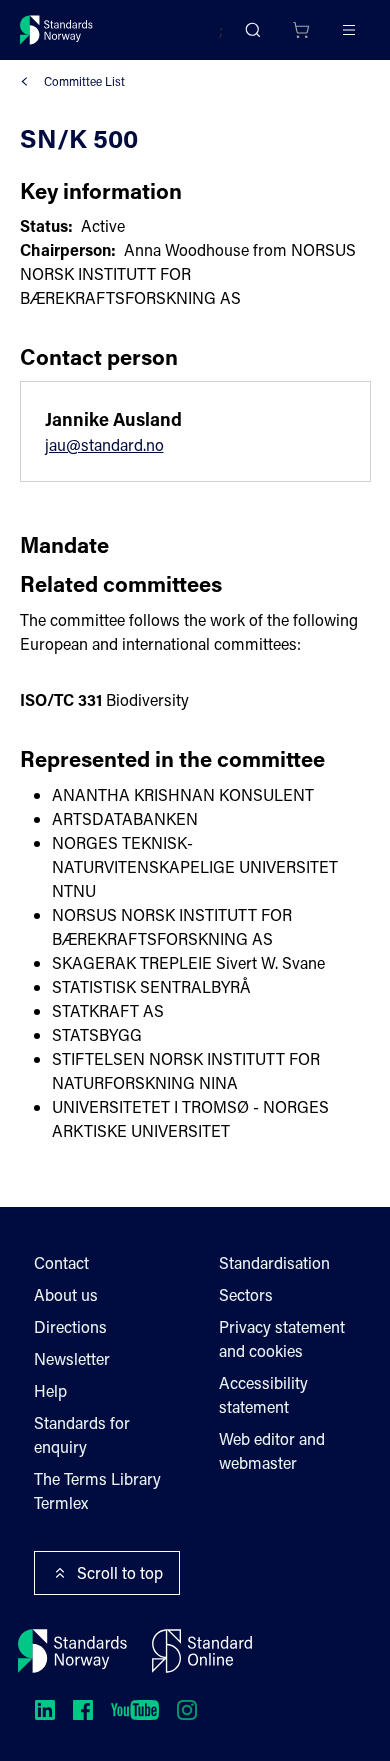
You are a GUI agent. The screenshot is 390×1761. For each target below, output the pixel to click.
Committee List (84, 81)
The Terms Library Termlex (97, 1490)
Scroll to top (120, 1572)
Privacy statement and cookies (282, 1338)
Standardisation (274, 1262)
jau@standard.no (104, 444)
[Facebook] (83, 1710)
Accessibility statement (263, 1394)
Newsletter (72, 1358)
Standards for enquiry (82, 1434)
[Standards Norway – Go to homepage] (56, 30)
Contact (61, 1262)
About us (66, 1294)
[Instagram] (187, 1710)
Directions (70, 1326)
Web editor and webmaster (272, 1450)
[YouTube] (135, 1710)
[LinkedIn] (45, 1710)
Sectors (246, 1294)
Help (50, 1390)
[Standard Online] (202, 1651)
